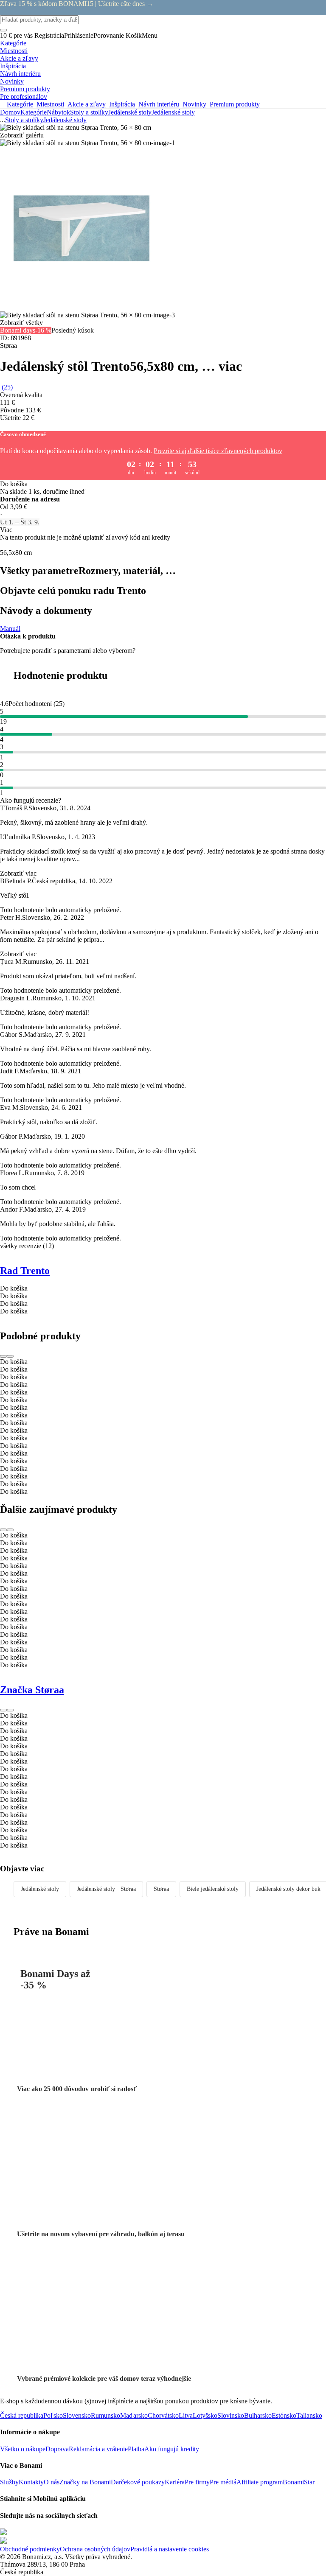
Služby (9, 2482)
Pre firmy (197, 2482)
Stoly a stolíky (89, 112)
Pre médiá (223, 2482)
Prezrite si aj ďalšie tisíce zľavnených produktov (218, 451)
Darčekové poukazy (138, 2482)
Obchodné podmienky (30, 2549)
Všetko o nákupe (23, 2449)
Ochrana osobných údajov (95, 2549)
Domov (10, 112)
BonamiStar (299, 2482)
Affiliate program (260, 2482)
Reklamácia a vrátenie (98, 2449)
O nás (52, 2482)
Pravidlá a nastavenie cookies (170, 2549)
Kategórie (34, 112)
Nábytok (58, 112)
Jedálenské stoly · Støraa (106, 1889)
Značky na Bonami (85, 2482)
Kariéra (175, 2482)
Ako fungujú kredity (172, 2449)
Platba (136, 2449)
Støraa (161, 1889)
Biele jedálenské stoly (213, 1889)
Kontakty (31, 2482)
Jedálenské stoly (173, 112)
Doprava (57, 2449)
